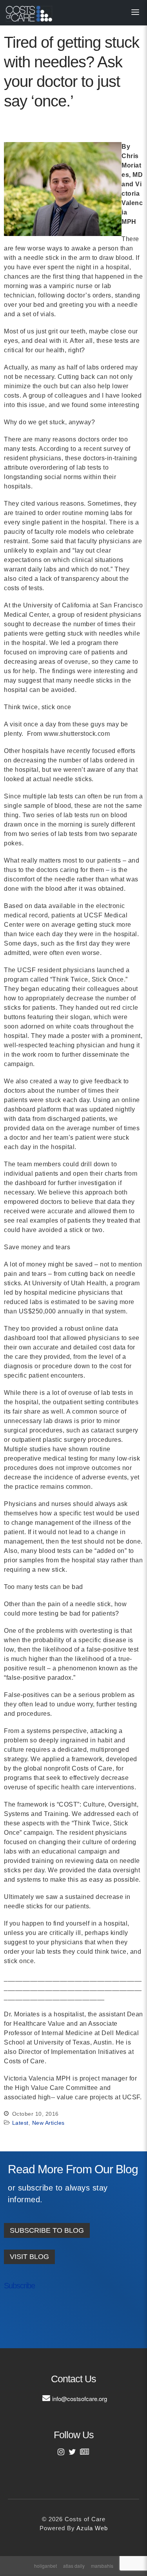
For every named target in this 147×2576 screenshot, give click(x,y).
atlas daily (74, 2566)
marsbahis (102, 2566)
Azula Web (92, 2528)
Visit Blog (29, 2257)
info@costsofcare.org (80, 2399)
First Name (27, 2311)
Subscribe (19, 2286)
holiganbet (45, 2566)
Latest (20, 2123)
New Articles (48, 2123)
